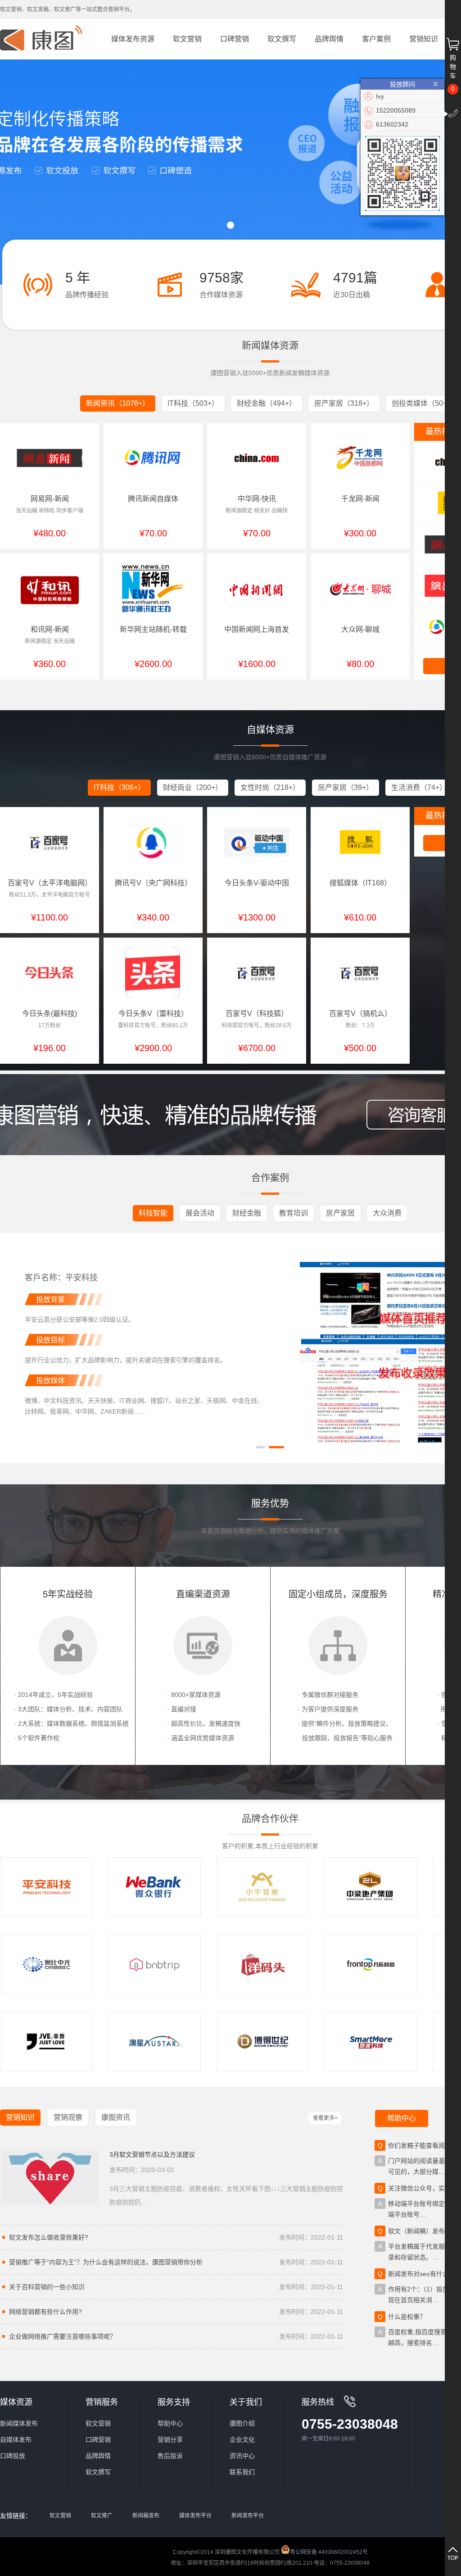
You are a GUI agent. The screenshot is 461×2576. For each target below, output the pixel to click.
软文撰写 (282, 39)
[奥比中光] (46, 1964)
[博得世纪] (262, 2042)
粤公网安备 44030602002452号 (329, 2551)
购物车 (453, 67)
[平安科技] (46, 1887)
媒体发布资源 (133, 39)
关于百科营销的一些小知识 (176, 2287)
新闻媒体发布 (19, 2423)
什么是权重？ (407, 2317)
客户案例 (376, 39)
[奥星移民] (154, 2042)
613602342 (392, 124)
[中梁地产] (371, 1887)
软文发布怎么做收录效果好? (176, 2237)
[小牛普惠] (262, 1887)
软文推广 (102, 2516)
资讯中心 (242, 2456)
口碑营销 (235, 39)
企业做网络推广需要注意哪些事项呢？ (176, 2336)
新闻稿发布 (146, 2516)
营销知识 (424, 39)
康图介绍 (242, 2423)
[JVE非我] (46, 2042)
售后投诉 (170, 2456)
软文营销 (187, 39)
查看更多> (325, 2118)
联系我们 (242, 2472)
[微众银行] (154, 1887)
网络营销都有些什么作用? (176, 2312)
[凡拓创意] (371, 1964)
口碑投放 (13, 2456)
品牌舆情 (329, 39)
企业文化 (242, 2440)
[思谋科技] (371, 2042)
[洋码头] (262, 1964)
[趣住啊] (154, 1964)
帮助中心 (170, 2423)
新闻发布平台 (248, 2516)
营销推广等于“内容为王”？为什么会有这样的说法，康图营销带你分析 (176, 2262)
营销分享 (170, 2440)
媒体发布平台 (195, 2516)
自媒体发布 (16, 2440)
